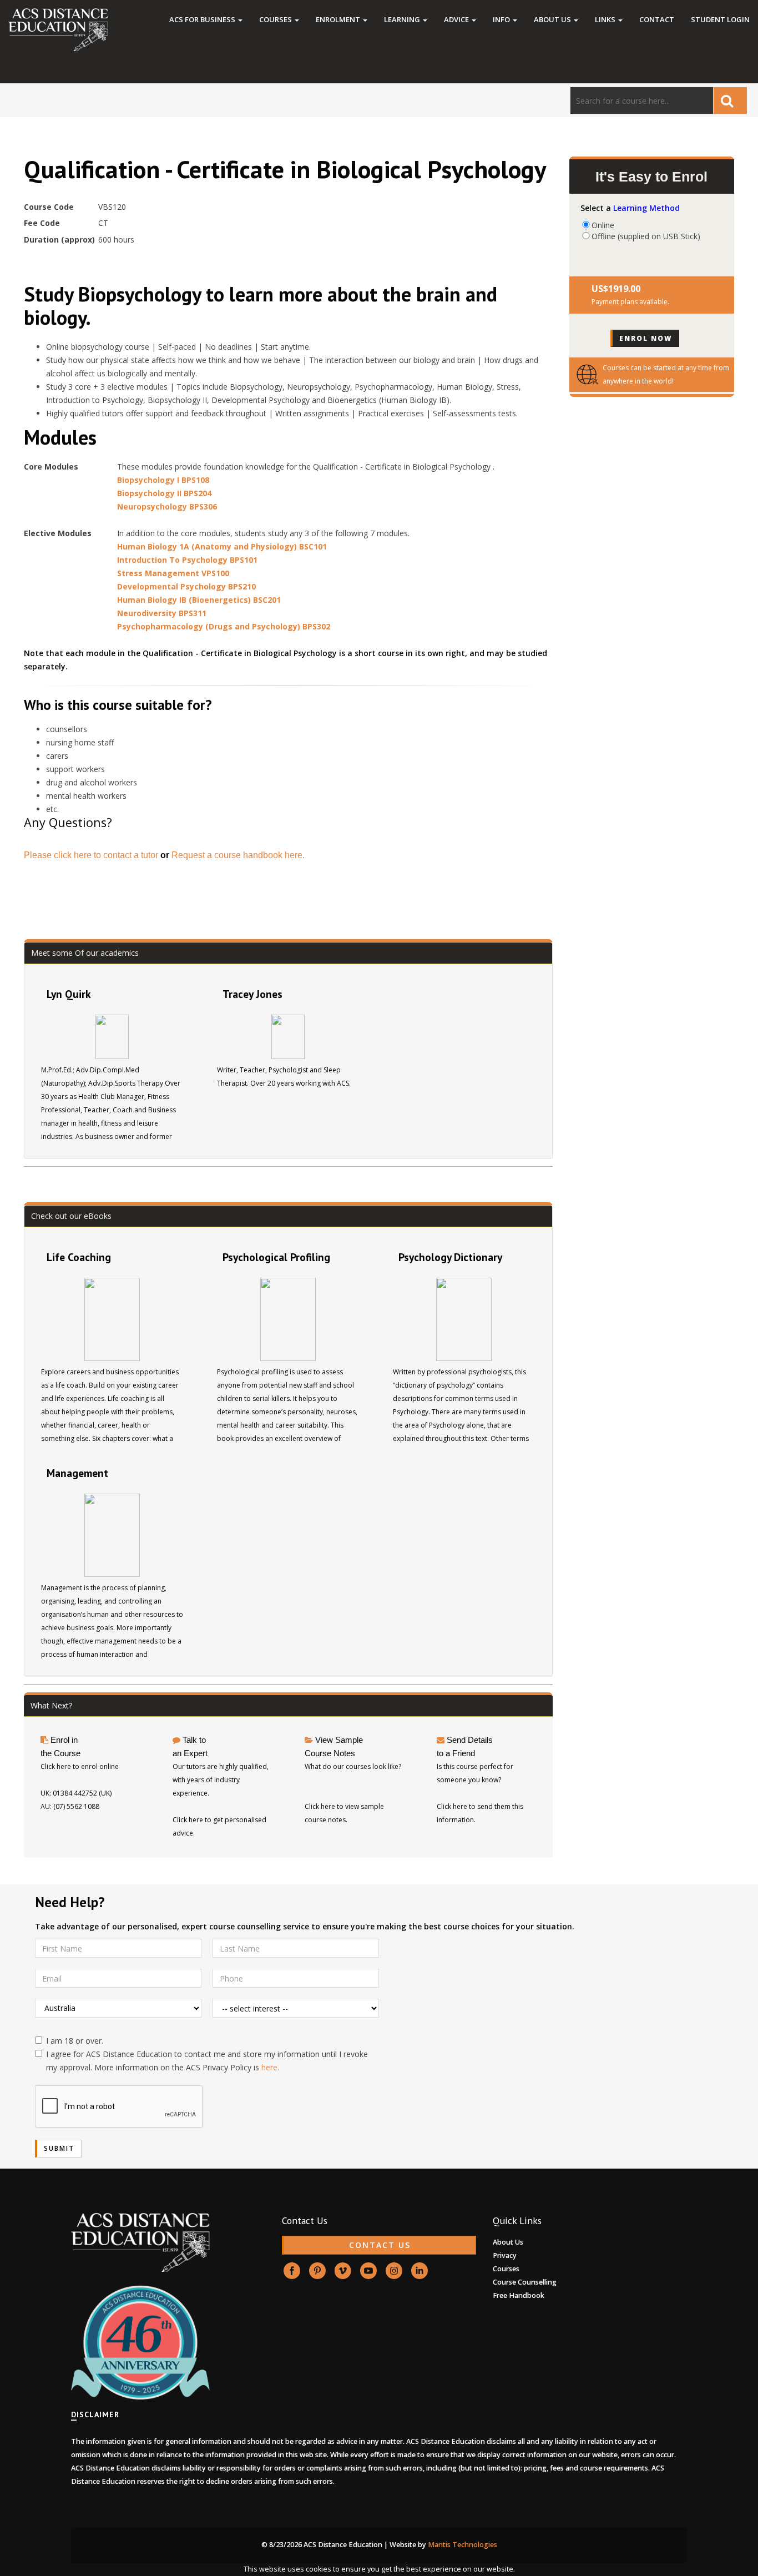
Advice (457, 19)
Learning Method (646, 208)
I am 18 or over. (75, 2041)
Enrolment (339, 19)
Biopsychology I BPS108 (163, 480)
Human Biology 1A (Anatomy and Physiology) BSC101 (222, 546)
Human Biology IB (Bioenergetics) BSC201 (199, 600)
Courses (276, 19)
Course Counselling (525, 2282)
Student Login (720, 19)
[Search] (730, 100)
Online (603, 225)
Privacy (505, 2255)
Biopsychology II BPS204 (164, 493)
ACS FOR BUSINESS (203, 19)
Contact (657, 19)
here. (270, 2067)
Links (606, 19)
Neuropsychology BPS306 (167, 506)
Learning (403, 19)
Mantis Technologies (463, 2545)
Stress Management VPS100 (173, 573)
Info (502, 19)
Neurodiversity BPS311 (162, 613)
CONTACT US (380, 2245)
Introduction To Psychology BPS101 (187, 560)
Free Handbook (519, 2295)
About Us (553, 19)
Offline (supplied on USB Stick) (646, 236)
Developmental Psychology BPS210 (186, 586)
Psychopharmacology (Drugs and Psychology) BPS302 (224, 626)
